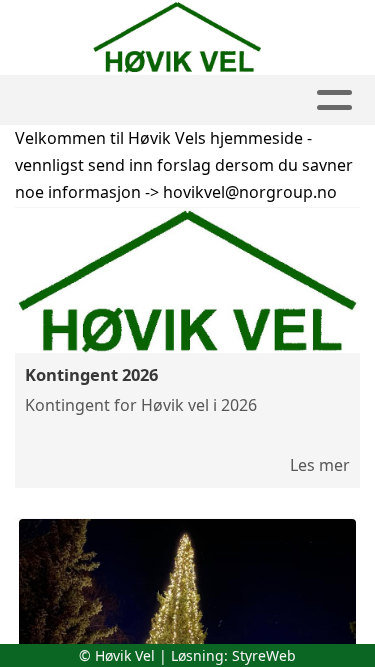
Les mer (320, 465)
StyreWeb (264, 655)
